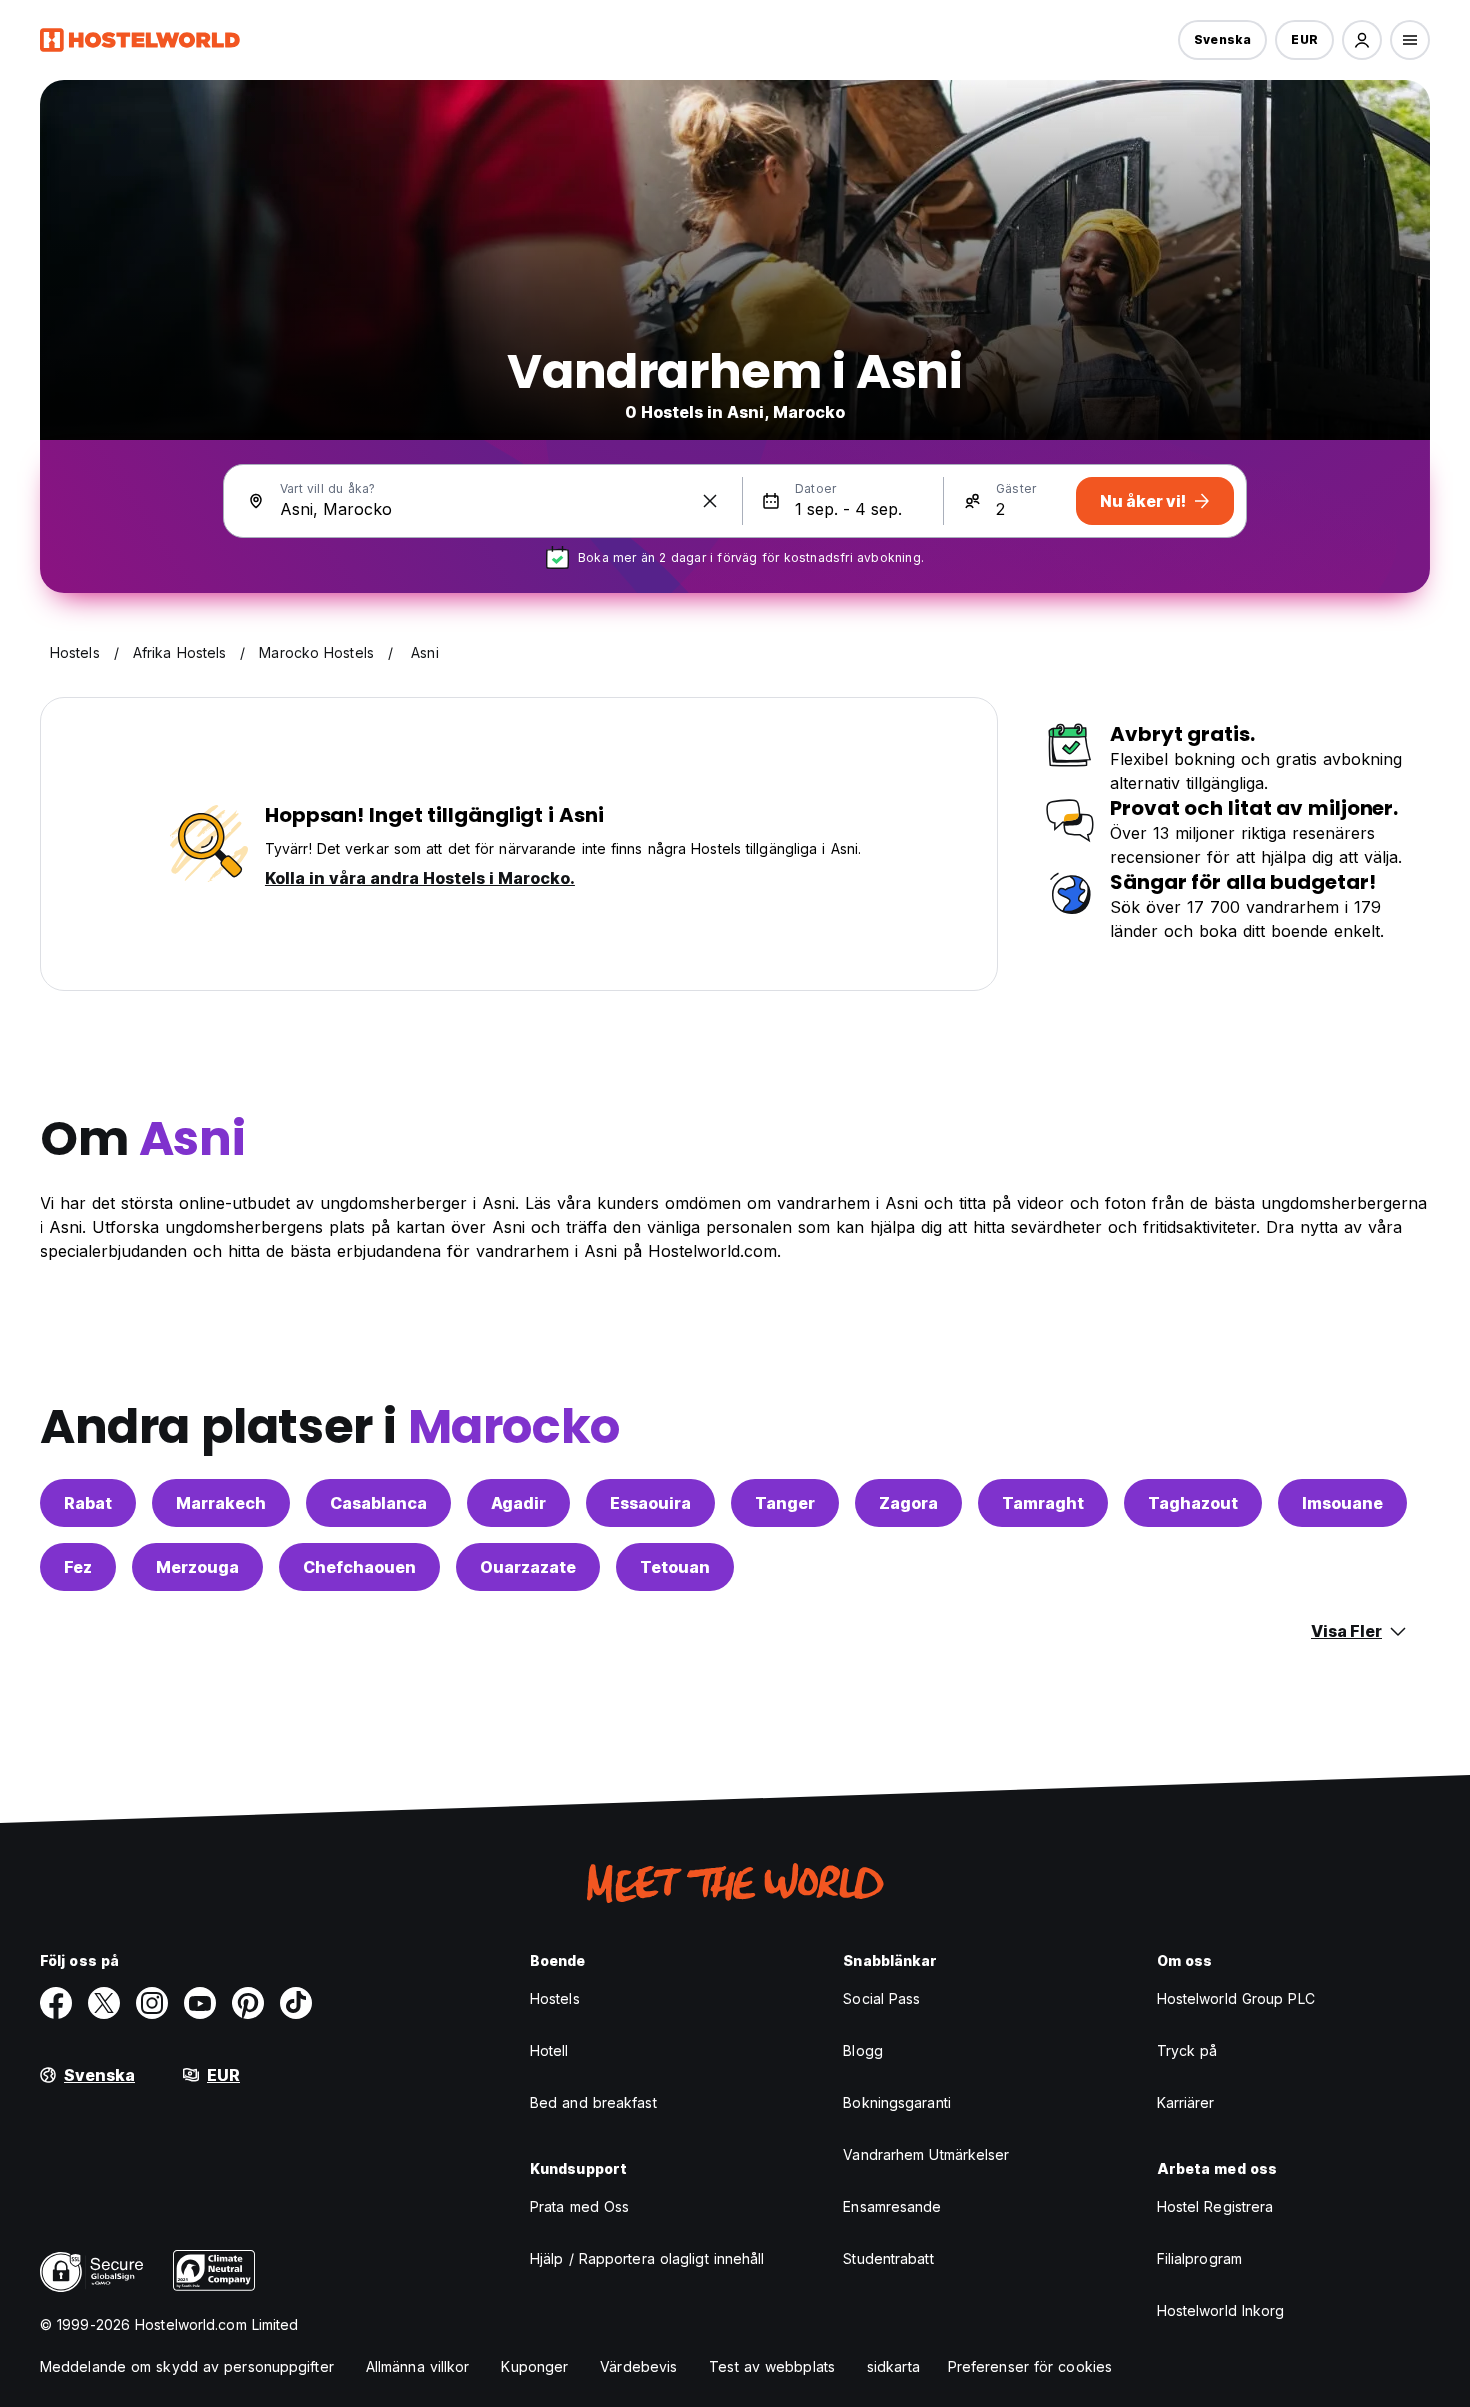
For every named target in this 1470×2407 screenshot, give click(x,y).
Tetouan (675, 1567)
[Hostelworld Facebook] (56, 2003)
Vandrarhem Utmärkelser (926, 2154)
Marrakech (221, 1503)
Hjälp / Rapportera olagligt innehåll (647, 2258)
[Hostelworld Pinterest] (248, 2003)
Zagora (908, 1503)
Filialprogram (1199, 2258)
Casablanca (378, 1503)
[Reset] (710, 501)
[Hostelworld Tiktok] (296, 2003)
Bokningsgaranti (897, 2102)
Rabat (88, 1503)
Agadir (518, 1503)
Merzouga (197, 1567)
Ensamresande (892, 2206)
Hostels (555, 1998)
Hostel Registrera (1215, 2206)
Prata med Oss (579, 2206)
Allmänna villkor (418, 2366)
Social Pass (881, 1998)
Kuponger (534, 2366)
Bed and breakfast (593, 2102)
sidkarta (893, 2366)
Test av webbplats (772, 2366)
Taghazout (1193, 1503)
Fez (78, 1567)
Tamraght (1043, 1503)
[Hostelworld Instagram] (152, 2003)
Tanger (785, 1503)
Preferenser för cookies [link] (1030, 2366)
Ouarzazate (528, 1567)
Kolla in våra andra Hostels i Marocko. (420, 878)
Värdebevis (638, 2366)
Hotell (549, 2050)
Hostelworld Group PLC (1236, 1998)
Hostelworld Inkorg (1221, 2310)
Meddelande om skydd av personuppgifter (187, 2366)
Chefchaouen (359, 1567)
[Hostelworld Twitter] (104, 2003)
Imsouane (1342, 1503)
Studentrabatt (888, 2258)
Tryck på (1187, 2050)
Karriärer (1186, 2102)
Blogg (863, 2050)
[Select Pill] (1362, 40)
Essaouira (650, 1503)
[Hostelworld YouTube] (200, 2003)
